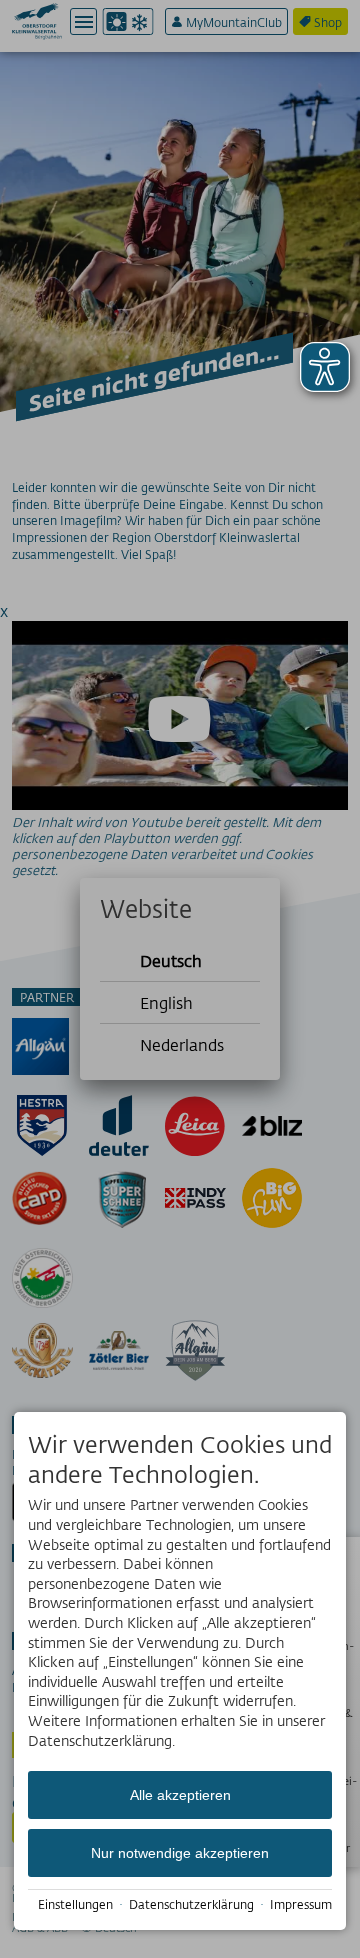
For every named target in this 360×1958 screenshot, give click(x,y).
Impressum (301, 1904)
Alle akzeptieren (180, 1795)
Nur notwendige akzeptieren (180, 1853)
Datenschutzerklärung (191, 1904)
